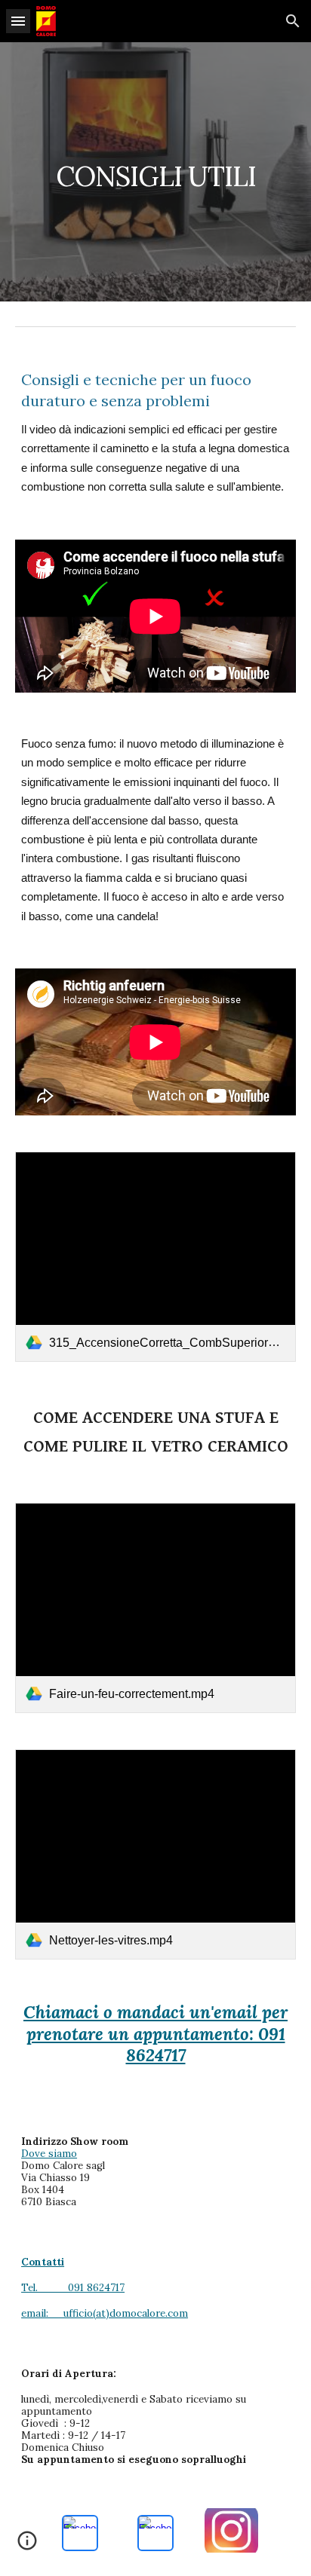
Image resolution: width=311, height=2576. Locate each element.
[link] (155, 1257)
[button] (18, 21)
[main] (155, 171)
